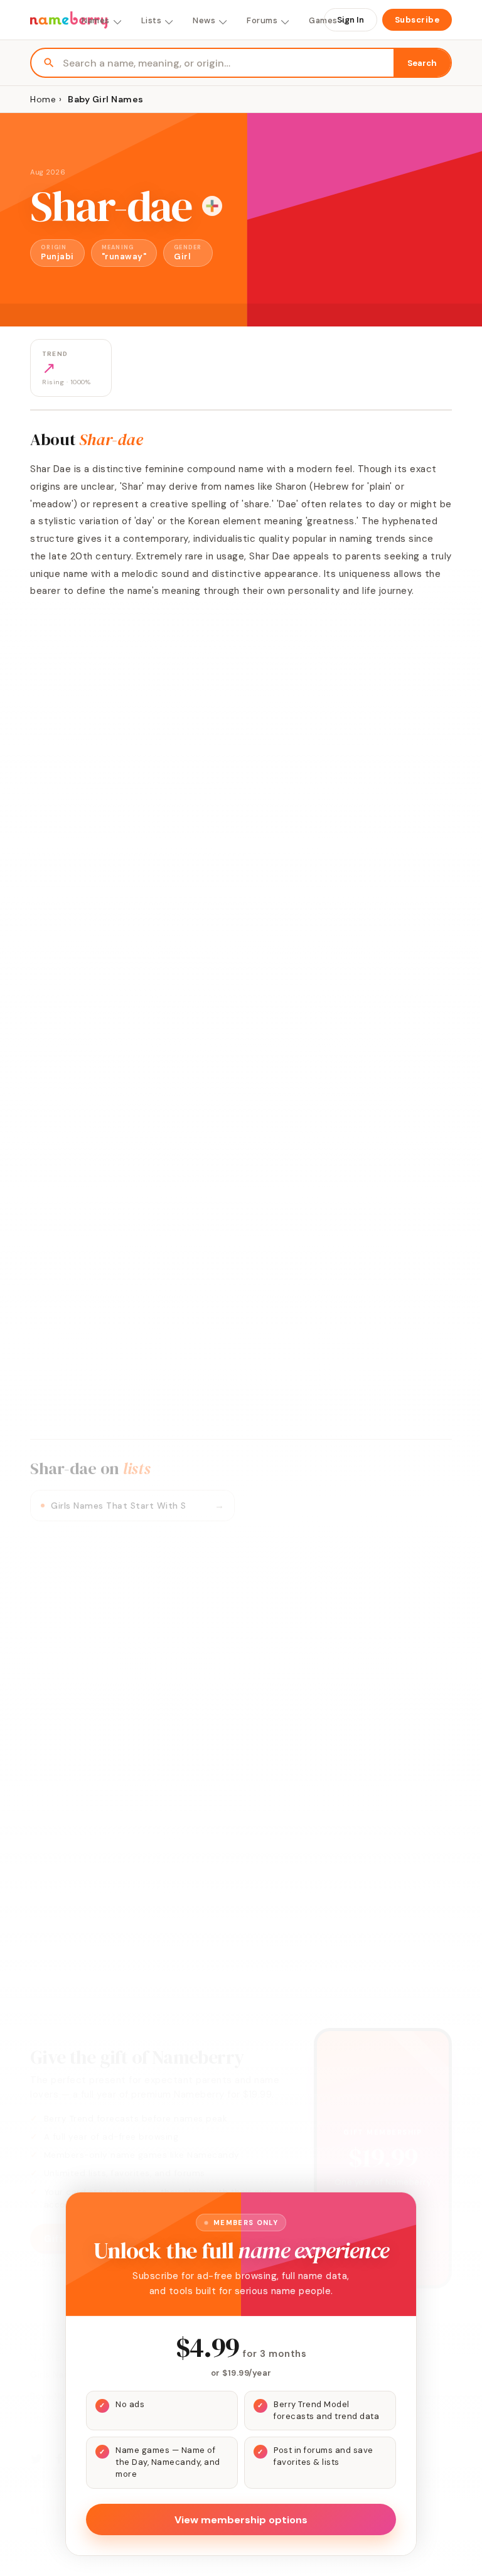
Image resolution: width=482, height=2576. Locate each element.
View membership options (241, 2520)
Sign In (351, 20)
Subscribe (417, 20)
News (204, 20)
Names (96, 20)
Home (43, 99)
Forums (262, 20)
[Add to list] (212, 206)
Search (422, 63)
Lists (152, 20)
